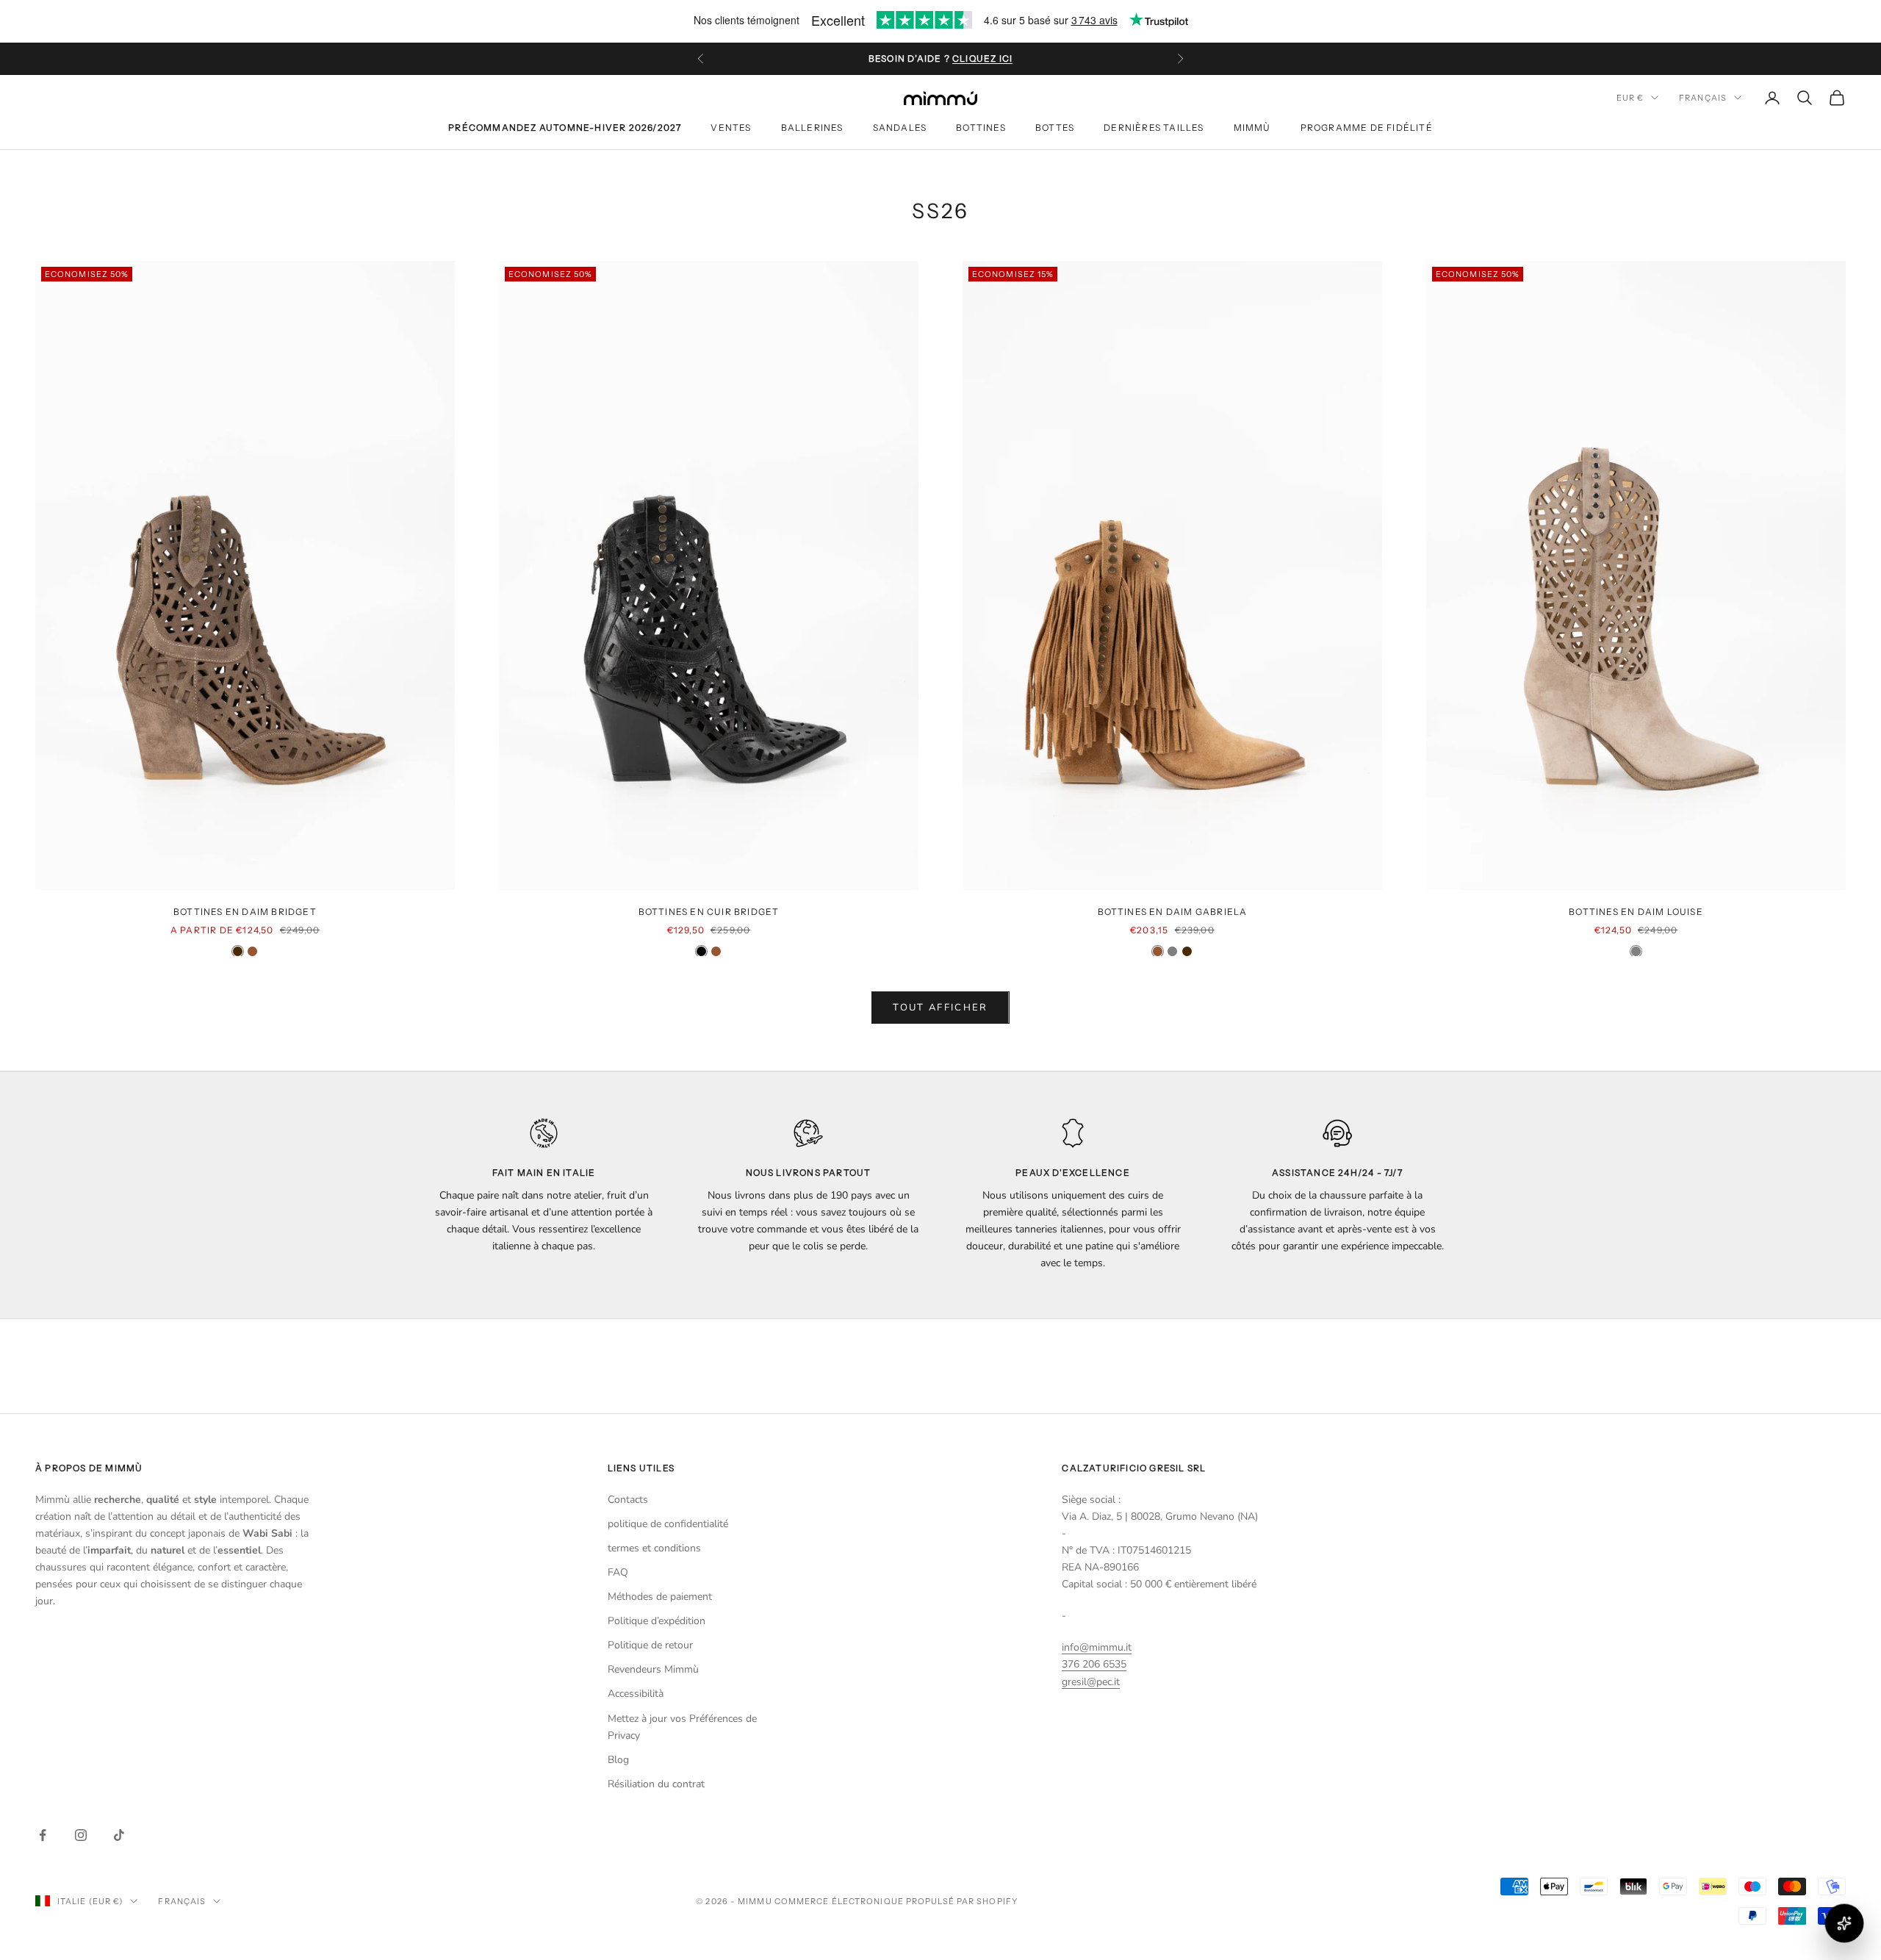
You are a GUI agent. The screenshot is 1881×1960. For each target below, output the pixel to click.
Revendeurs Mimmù (653, 1669)
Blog (618, 1760)
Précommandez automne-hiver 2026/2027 (565, 128)
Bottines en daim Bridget (245, 912)
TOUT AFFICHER (940, 1008)
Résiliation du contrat (656, 1784)
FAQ (618, 1572)
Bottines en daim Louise (1636, 912)
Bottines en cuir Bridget (709, 912)
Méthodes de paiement (660, 1597)
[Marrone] (252, 951)
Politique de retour (650, 1645)
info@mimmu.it (1097, 1647)
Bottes (1055, 128)
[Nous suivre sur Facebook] (43, 1835)
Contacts (628, 1500)
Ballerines (812, 128)
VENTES (731, 128)
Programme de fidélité (1367, 128)
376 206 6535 (1094, 1664)
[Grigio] (1172, 951)
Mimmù (1252, 128)
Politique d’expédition (657, 1621)
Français (1703, 98)
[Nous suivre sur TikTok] (119, 1835)
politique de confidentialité (668, 1524)
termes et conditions (654, 1548)
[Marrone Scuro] (238, 951)
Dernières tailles (1154, 128)
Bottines (981, 128)
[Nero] (701, 951)
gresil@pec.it (1091, 1682)
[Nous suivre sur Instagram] (81, 1835)
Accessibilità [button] (636, 1694)
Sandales (900, 128)
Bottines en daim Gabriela (1173, 912)
